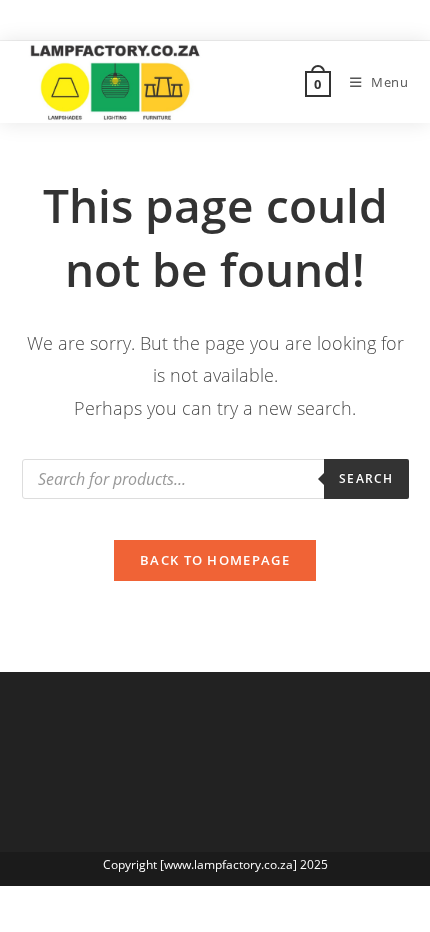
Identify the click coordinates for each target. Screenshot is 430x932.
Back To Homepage (215, 560)
